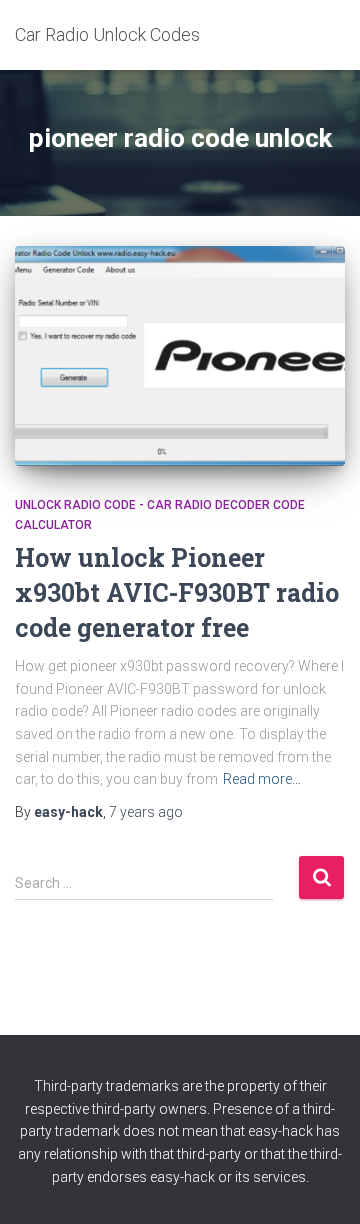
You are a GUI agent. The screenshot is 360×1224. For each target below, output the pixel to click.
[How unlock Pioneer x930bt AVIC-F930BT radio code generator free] (180, 356)
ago (146, 812)
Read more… (262, 779)
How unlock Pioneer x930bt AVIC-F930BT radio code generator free (177, 592)
